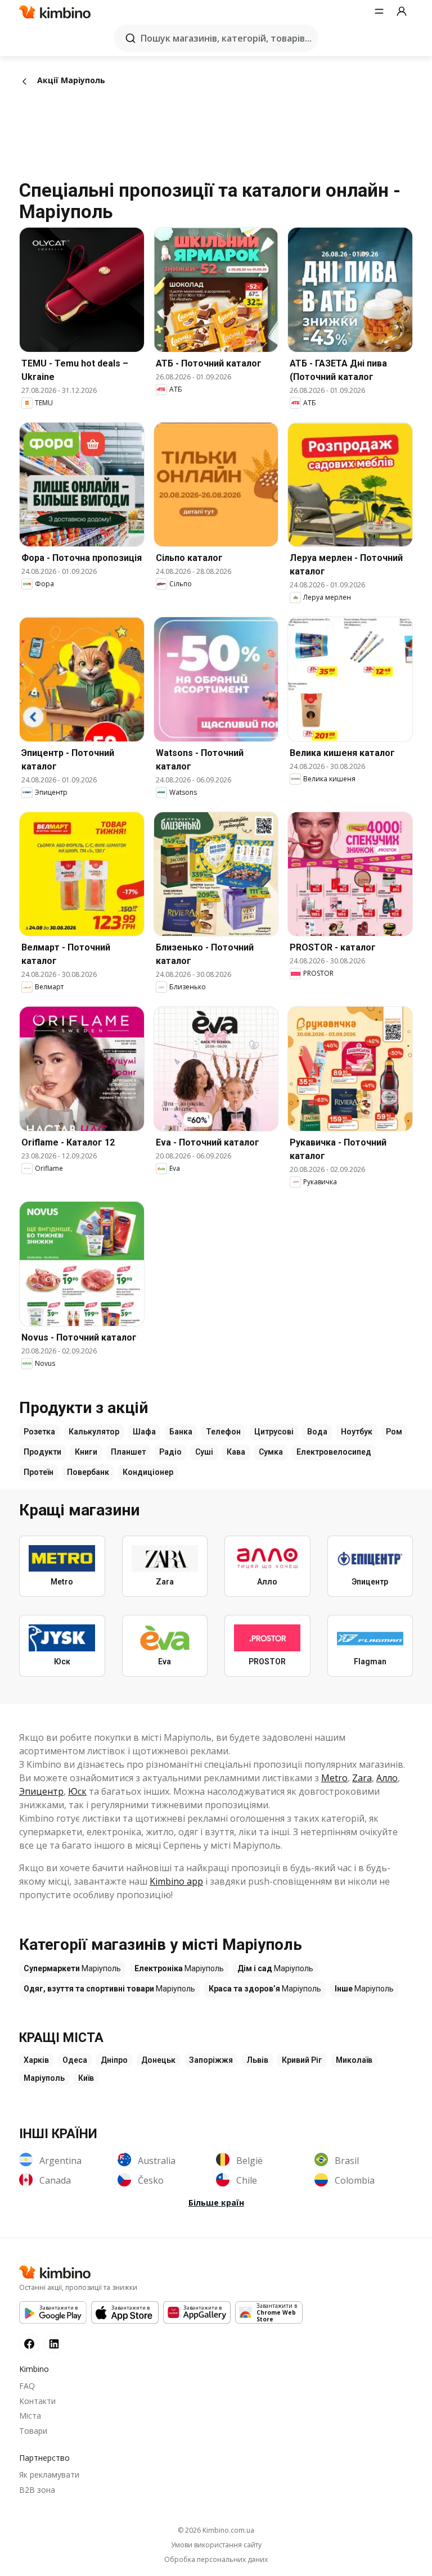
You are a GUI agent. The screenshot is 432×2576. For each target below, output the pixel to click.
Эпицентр (41, 1791)
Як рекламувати (49, 2475)
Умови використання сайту (216, 2545)
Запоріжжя (211, 2060)
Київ (86, 2078)
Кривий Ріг (302, 2060)
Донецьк (158, 2060)
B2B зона (37, 2490)
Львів (257, 2060)
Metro (334, 1778)
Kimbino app (176, 1881)
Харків (36, 2060)
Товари (33, 2431)
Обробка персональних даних (216, 2560)
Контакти (37, 2401)
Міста (30, 2416)
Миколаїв (354, 2060)
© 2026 (216, 2530)
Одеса (75, 2060)
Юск (77, 1791)
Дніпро (114, 2060)
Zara (362, 1778)
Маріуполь (44, 2078)
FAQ (27, 2386)
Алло (387, 1778)
